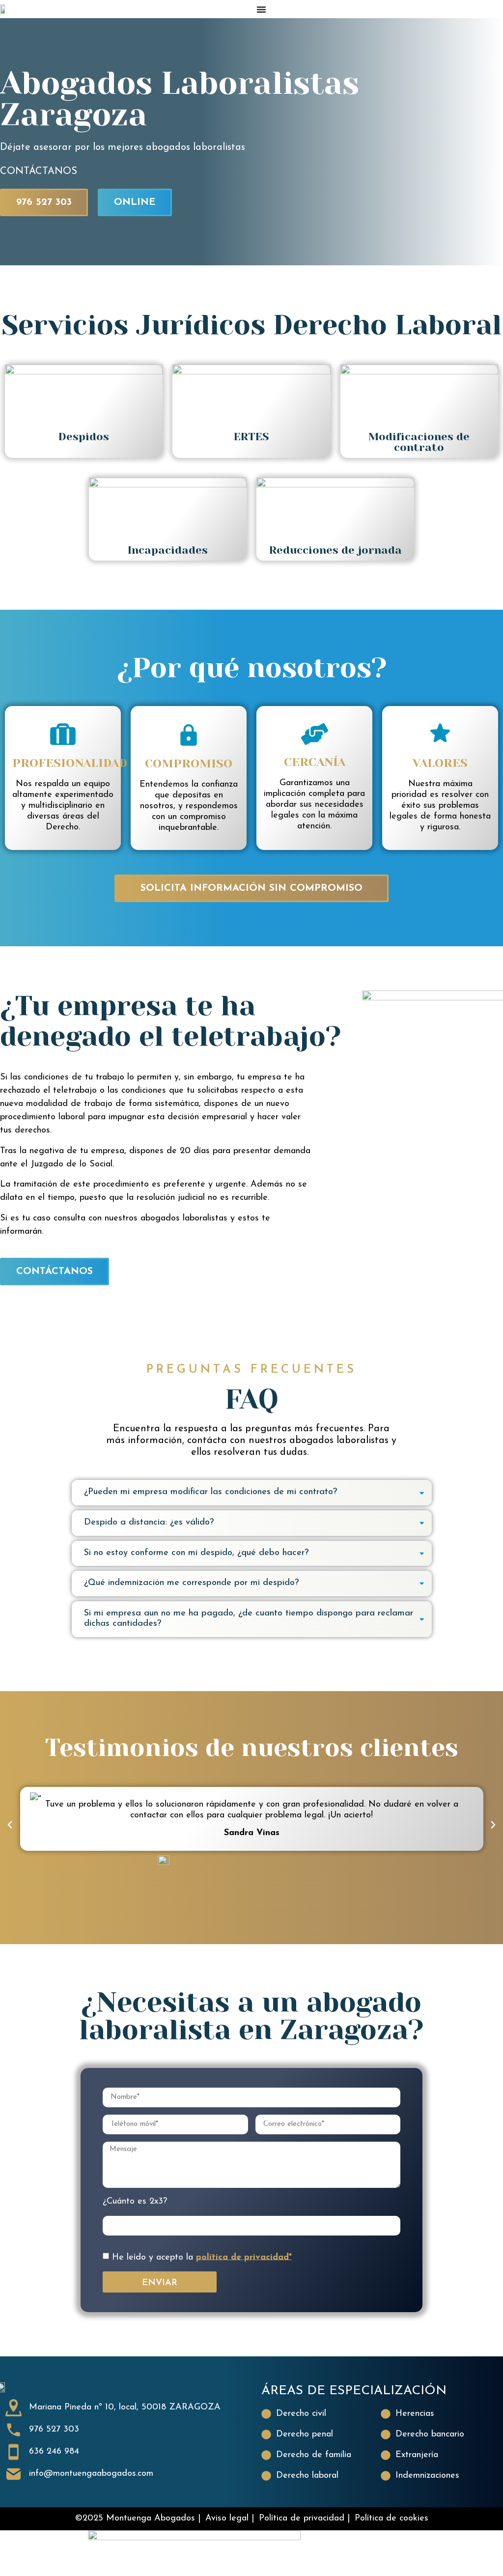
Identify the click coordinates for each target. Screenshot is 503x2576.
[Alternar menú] (261, 9)
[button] (10, 1825)
